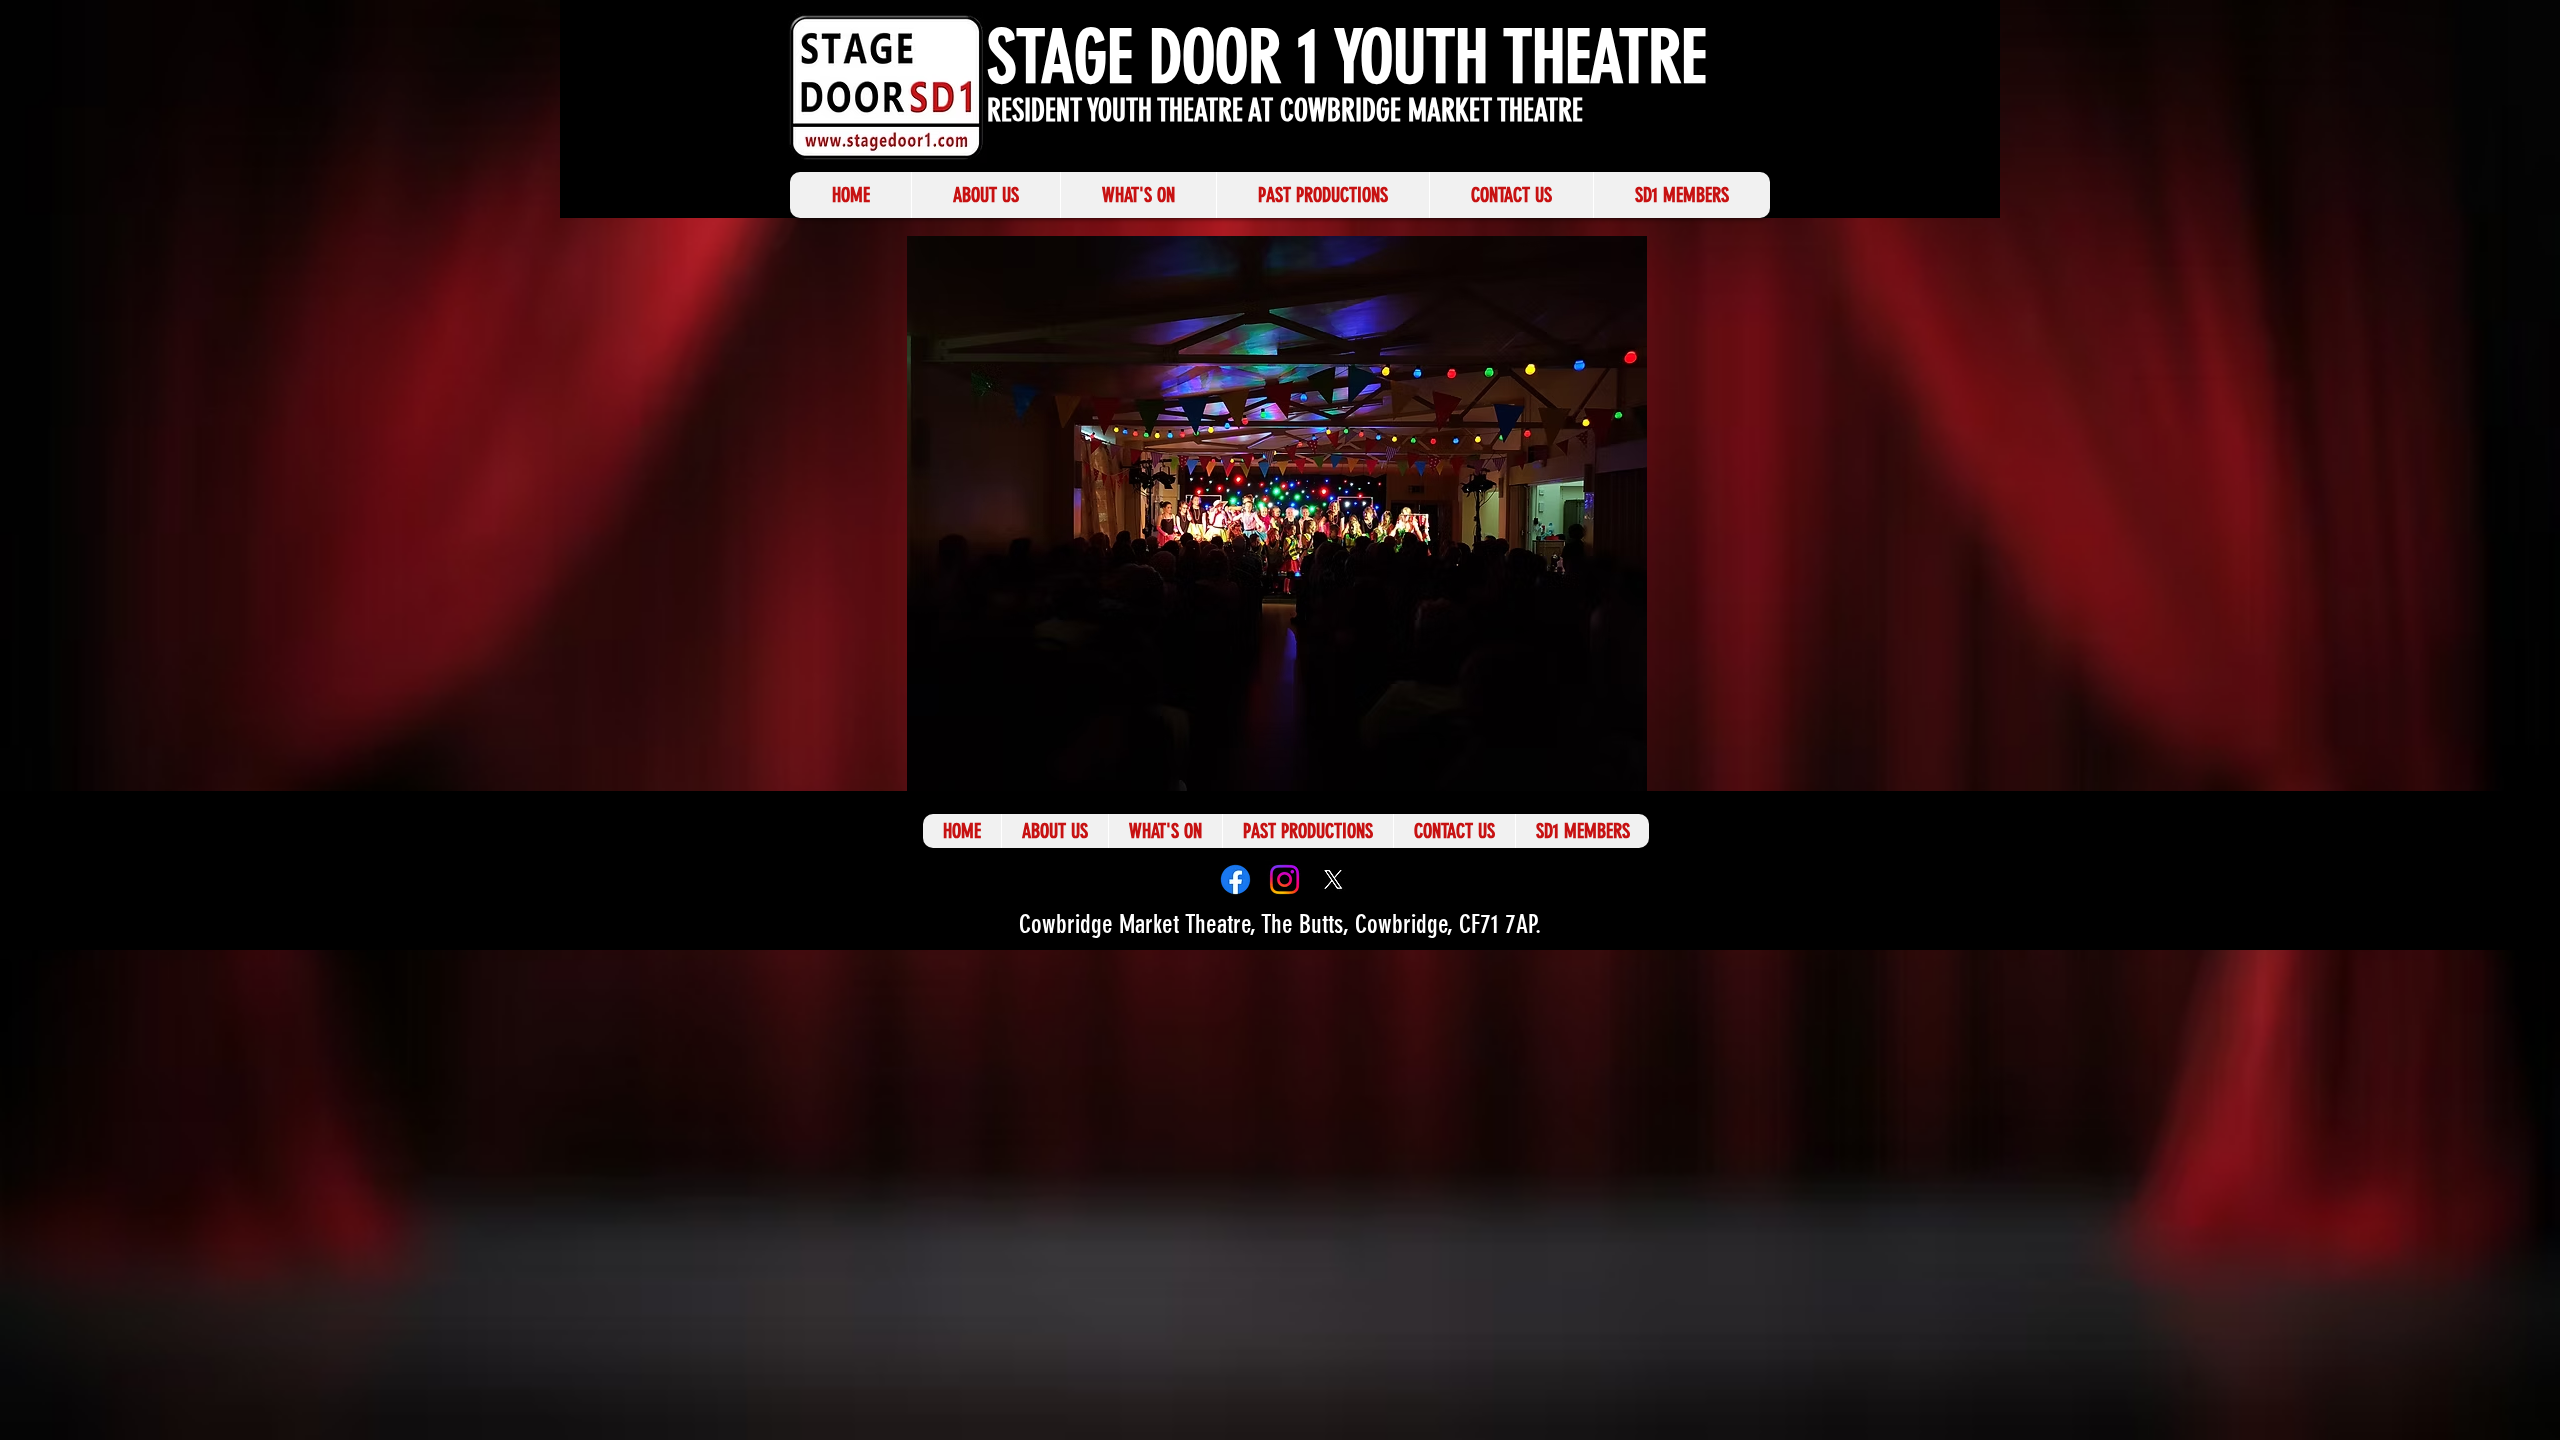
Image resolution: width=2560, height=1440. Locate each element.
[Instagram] (1284, 879)
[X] (1333, 879)
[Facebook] (1235, 879)
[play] (1688, 773)
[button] (1277, 513)
